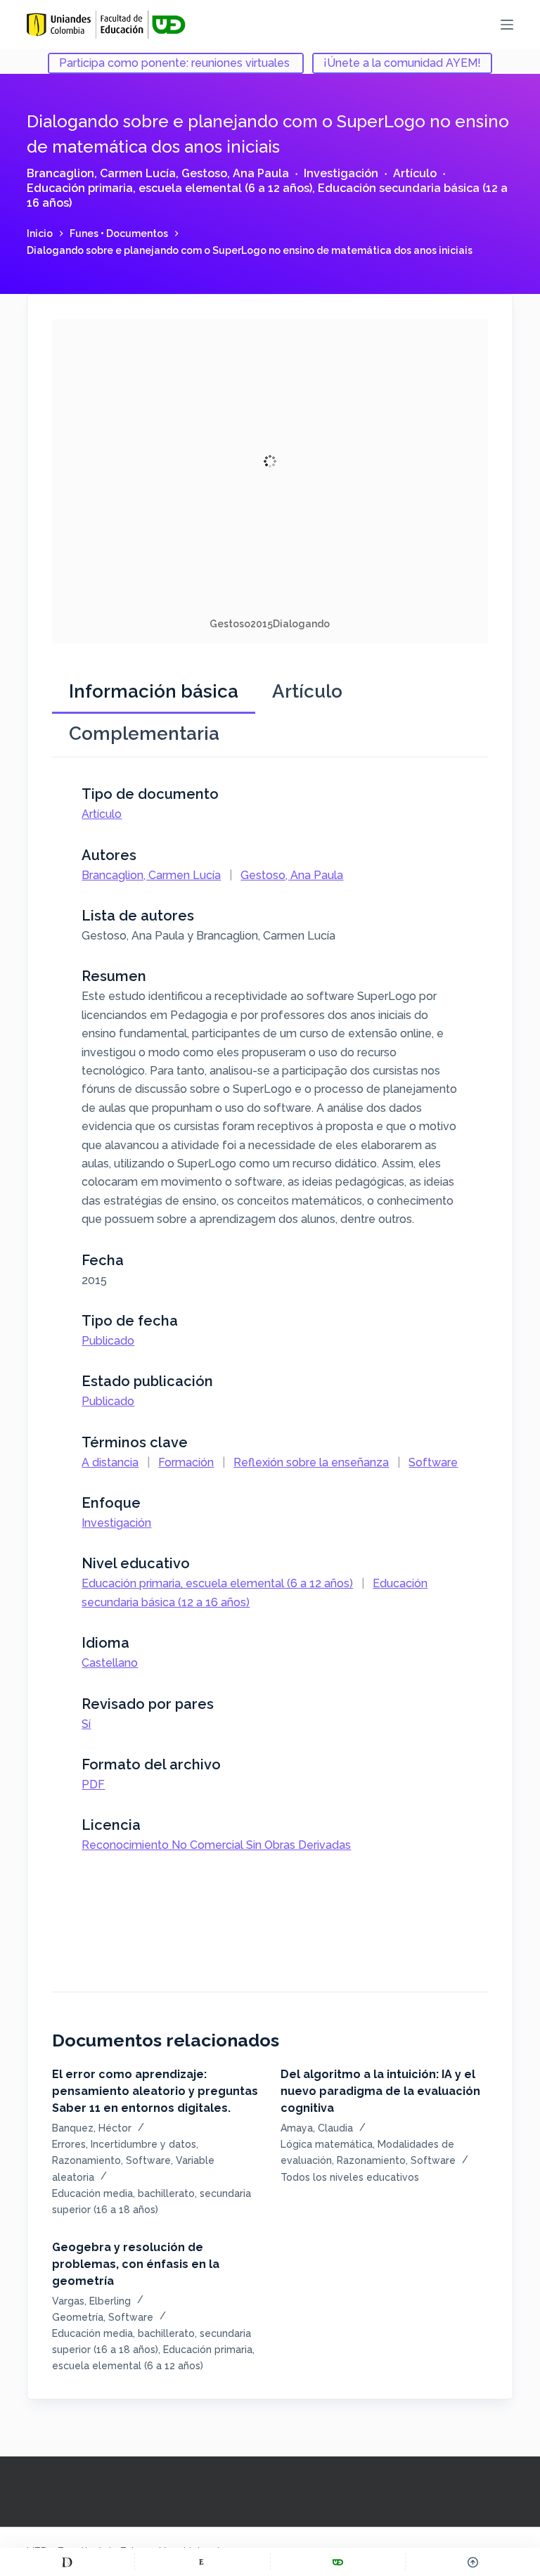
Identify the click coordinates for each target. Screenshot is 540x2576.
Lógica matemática (327, 2144)
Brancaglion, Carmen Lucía (101, 173)
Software (433, 1462)
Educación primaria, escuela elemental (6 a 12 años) (169, 188)
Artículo (415, 173)
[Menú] (507, 25)
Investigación (341, 173)
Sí (86, 1724)
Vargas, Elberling (91, 2301)
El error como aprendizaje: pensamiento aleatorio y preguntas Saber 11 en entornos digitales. (155, 2091)
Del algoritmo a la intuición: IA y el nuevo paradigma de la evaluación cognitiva (380, 2091)
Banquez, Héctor (92, 2128)
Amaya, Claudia (317, 2128)
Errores (69, 2144)
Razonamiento (86, 2160)
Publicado (108, 1341)
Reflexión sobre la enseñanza (311, 1462)
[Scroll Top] (473, 2562)
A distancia (110, 1462)
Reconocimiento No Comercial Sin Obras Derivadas (216, 1845)
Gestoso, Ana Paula (235, 173)
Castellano (110, 1663)
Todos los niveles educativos (350, 2177)
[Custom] (67, 2562)
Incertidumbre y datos (143, 2144)
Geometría (78, 2317)
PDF (93, 1784)
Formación (186, 1462)
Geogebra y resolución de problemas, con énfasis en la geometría (136, 2264)
